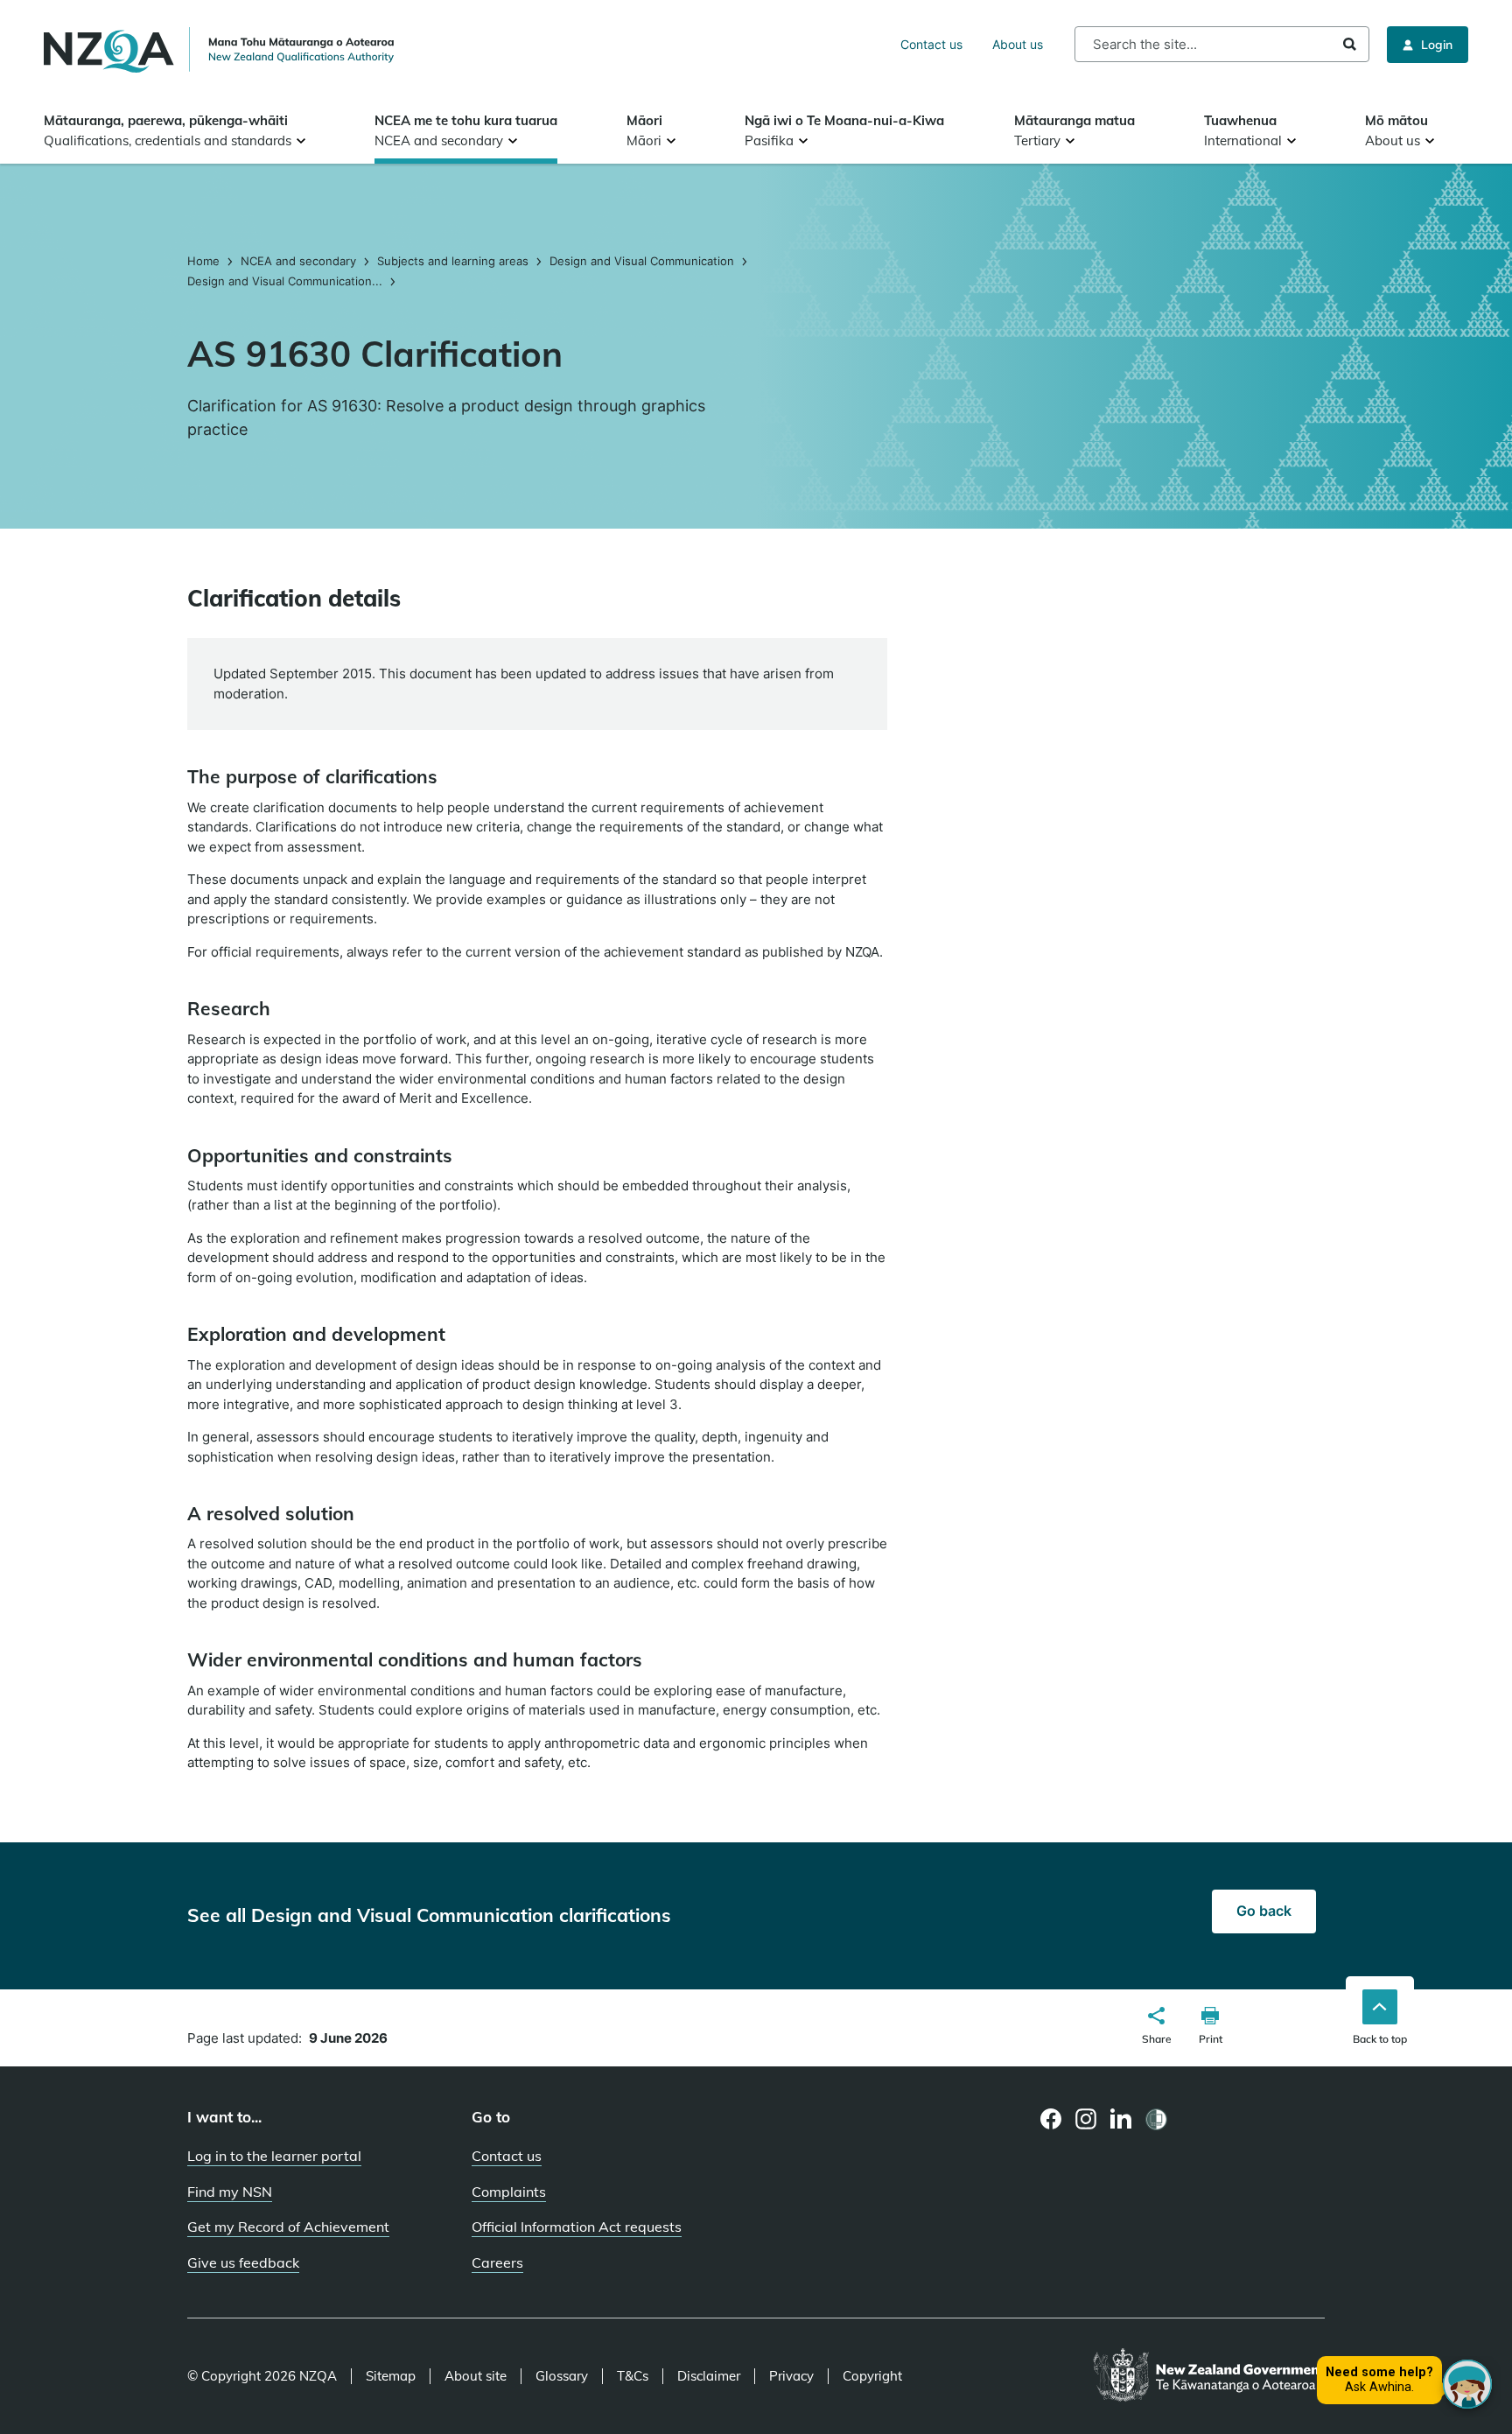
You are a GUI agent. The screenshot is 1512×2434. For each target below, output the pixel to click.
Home (205, 261)
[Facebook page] (1051, 2119)
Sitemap (391, 2376)
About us (1018, 44)
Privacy (791, 2376)
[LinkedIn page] (1121, 2119)
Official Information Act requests (577, 2227)
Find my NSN (230, 2192)
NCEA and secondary (298, 261)
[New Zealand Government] (1209, 2376)
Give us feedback (243, 2262)
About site (476, 2376)
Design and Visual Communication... (285, 281)
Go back (1264, 1911)
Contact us (931, 44)
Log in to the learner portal (274, 2156)
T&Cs (633, 2376)
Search (1350, 44)
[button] (1157, 2028)
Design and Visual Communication (642, 261)
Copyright (872, 2376)
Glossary (562, 2376)
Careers (497, 2262)
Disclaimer (709, 2376)
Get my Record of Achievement (288, 2227)
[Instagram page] (1086, 2119)
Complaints (509, 2192)
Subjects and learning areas (453, 261)
